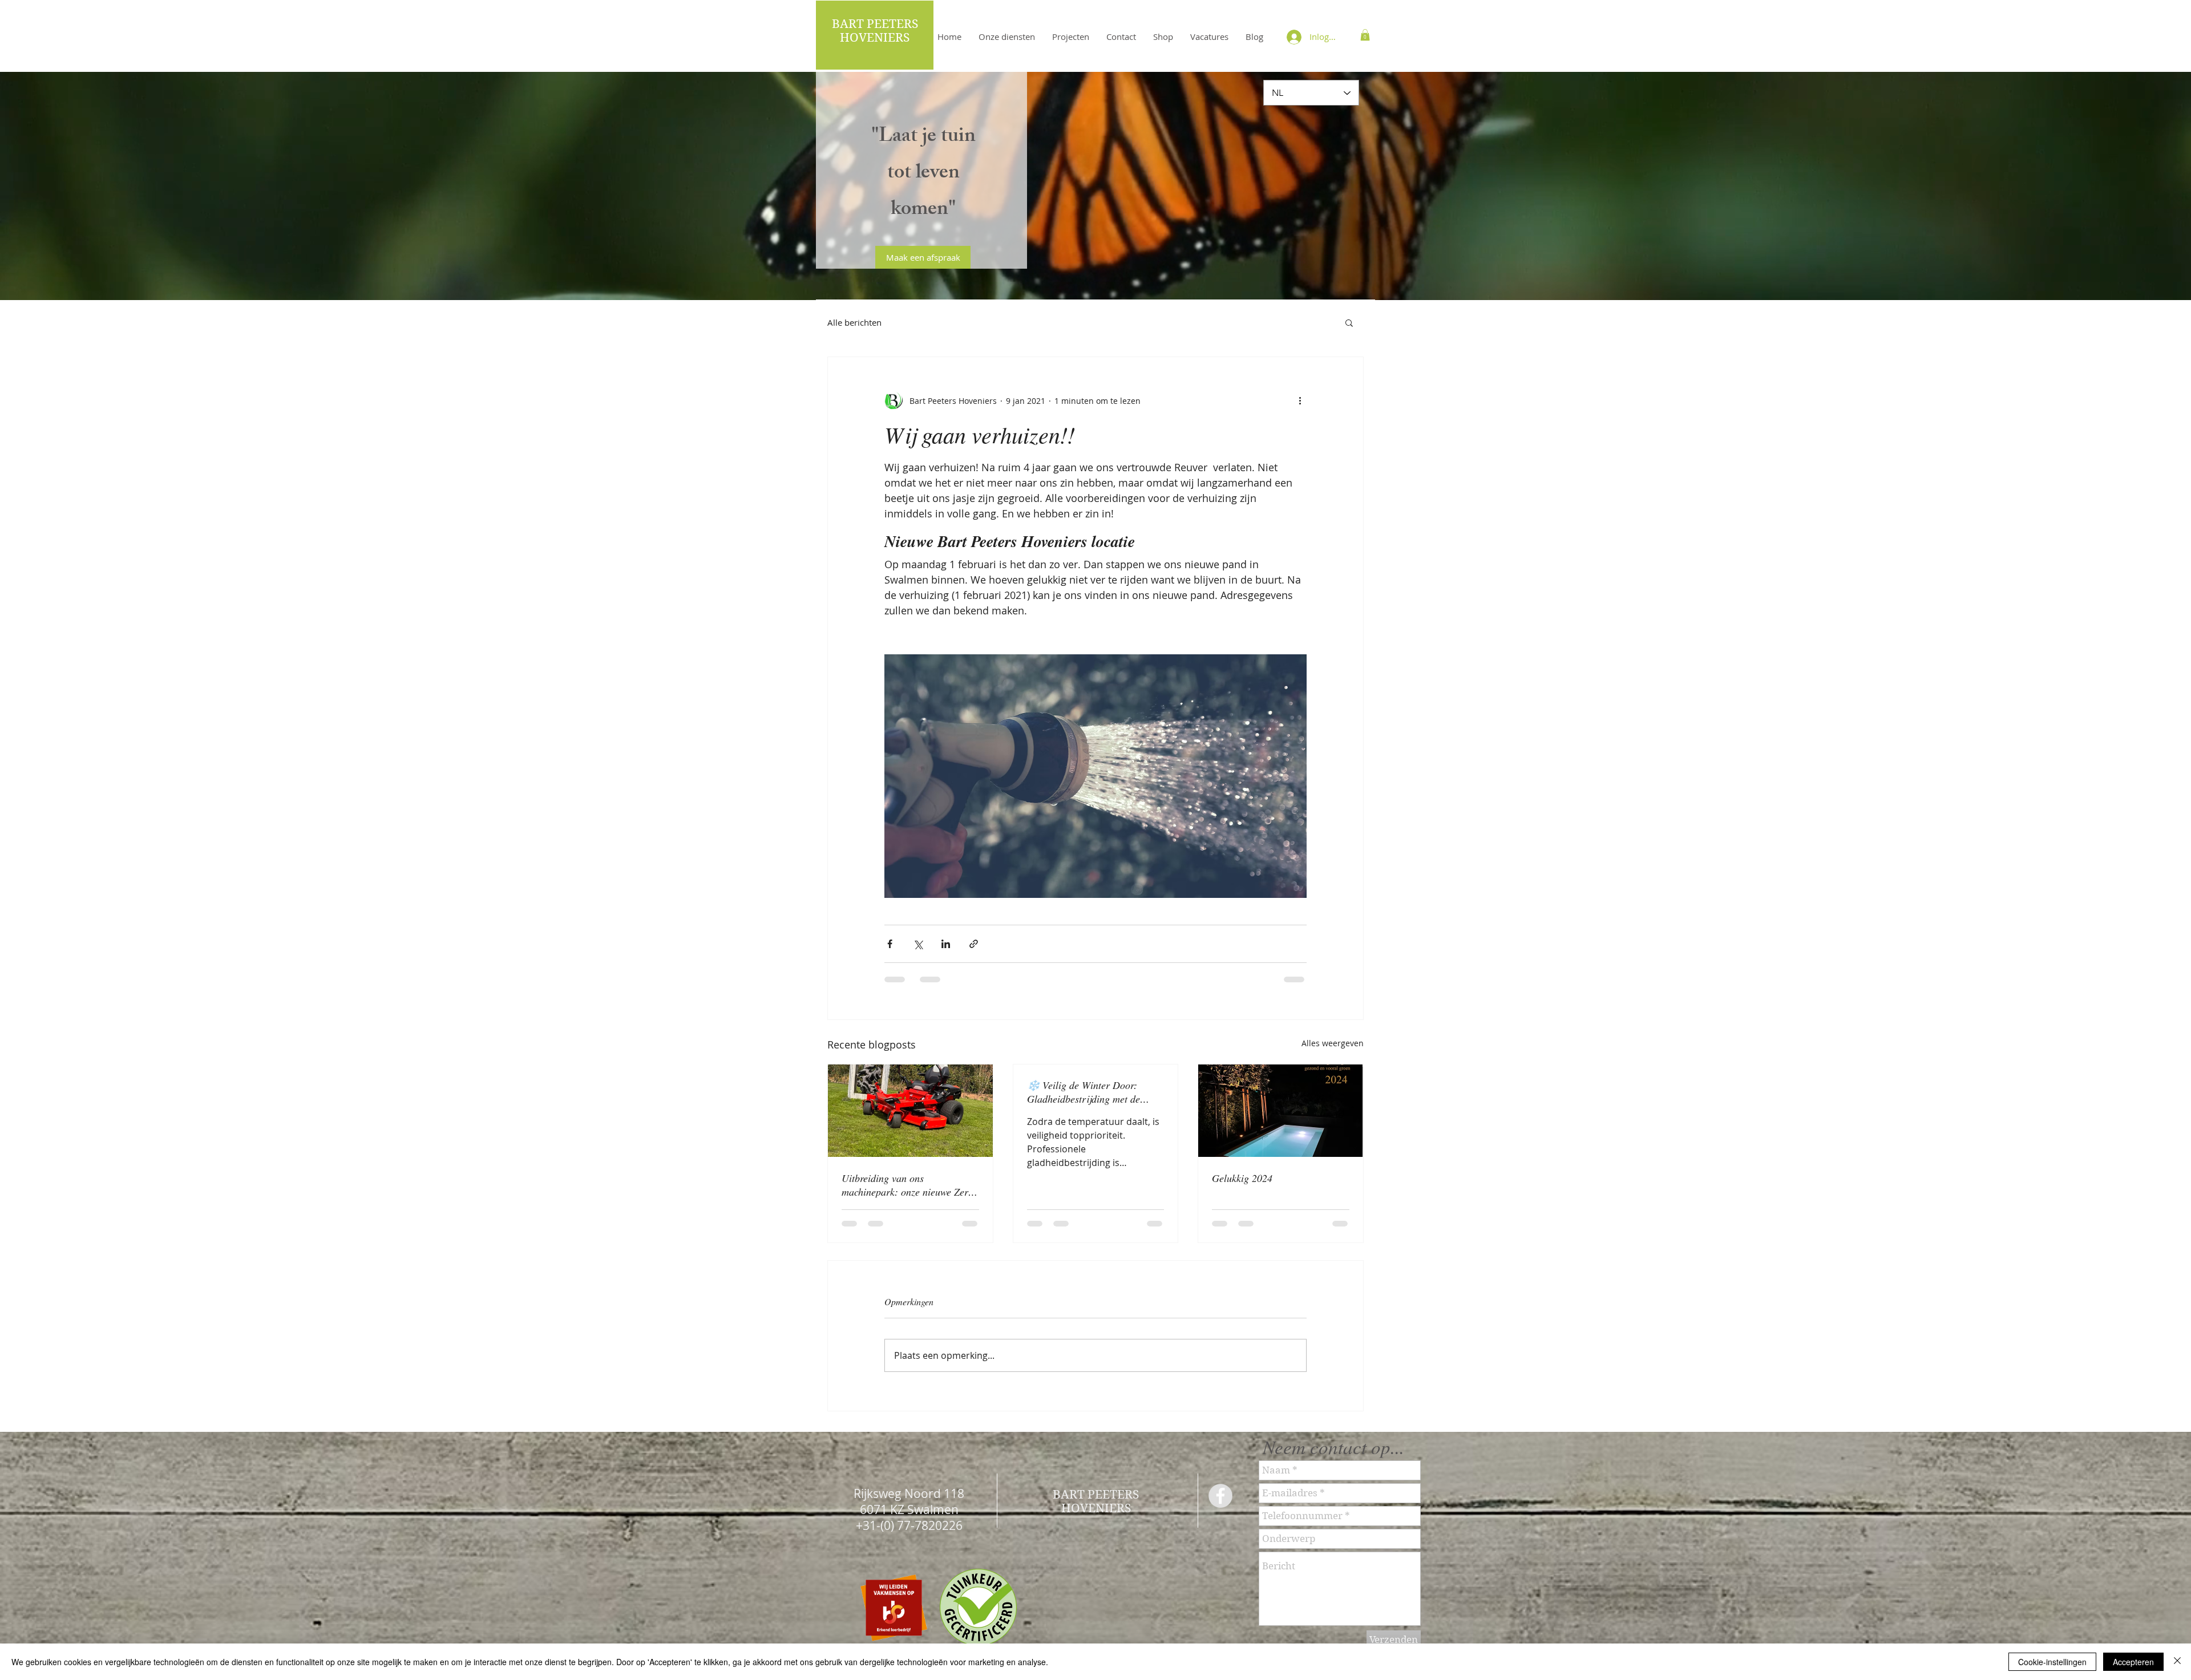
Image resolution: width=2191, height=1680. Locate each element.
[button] (1365, 35)
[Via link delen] (974, 944)
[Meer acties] (1300, 400)
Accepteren (2133, 1662)
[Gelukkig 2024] (1281, 1111)
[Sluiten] (2177, 1662)
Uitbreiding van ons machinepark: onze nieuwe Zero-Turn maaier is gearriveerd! (909, 1185)
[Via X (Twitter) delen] (918, 944)
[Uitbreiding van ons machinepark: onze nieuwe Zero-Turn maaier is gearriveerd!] (910, 1111)
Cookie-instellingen (2052, 1662)
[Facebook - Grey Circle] (1220, 1505)
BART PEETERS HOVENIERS (875, 31)
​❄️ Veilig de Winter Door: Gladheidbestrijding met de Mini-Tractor (1084, 1092)
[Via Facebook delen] (890, 944)
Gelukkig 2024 (1242, 1178)
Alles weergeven (1333, 1043)
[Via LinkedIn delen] (946, 944)
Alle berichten (854, 322)
